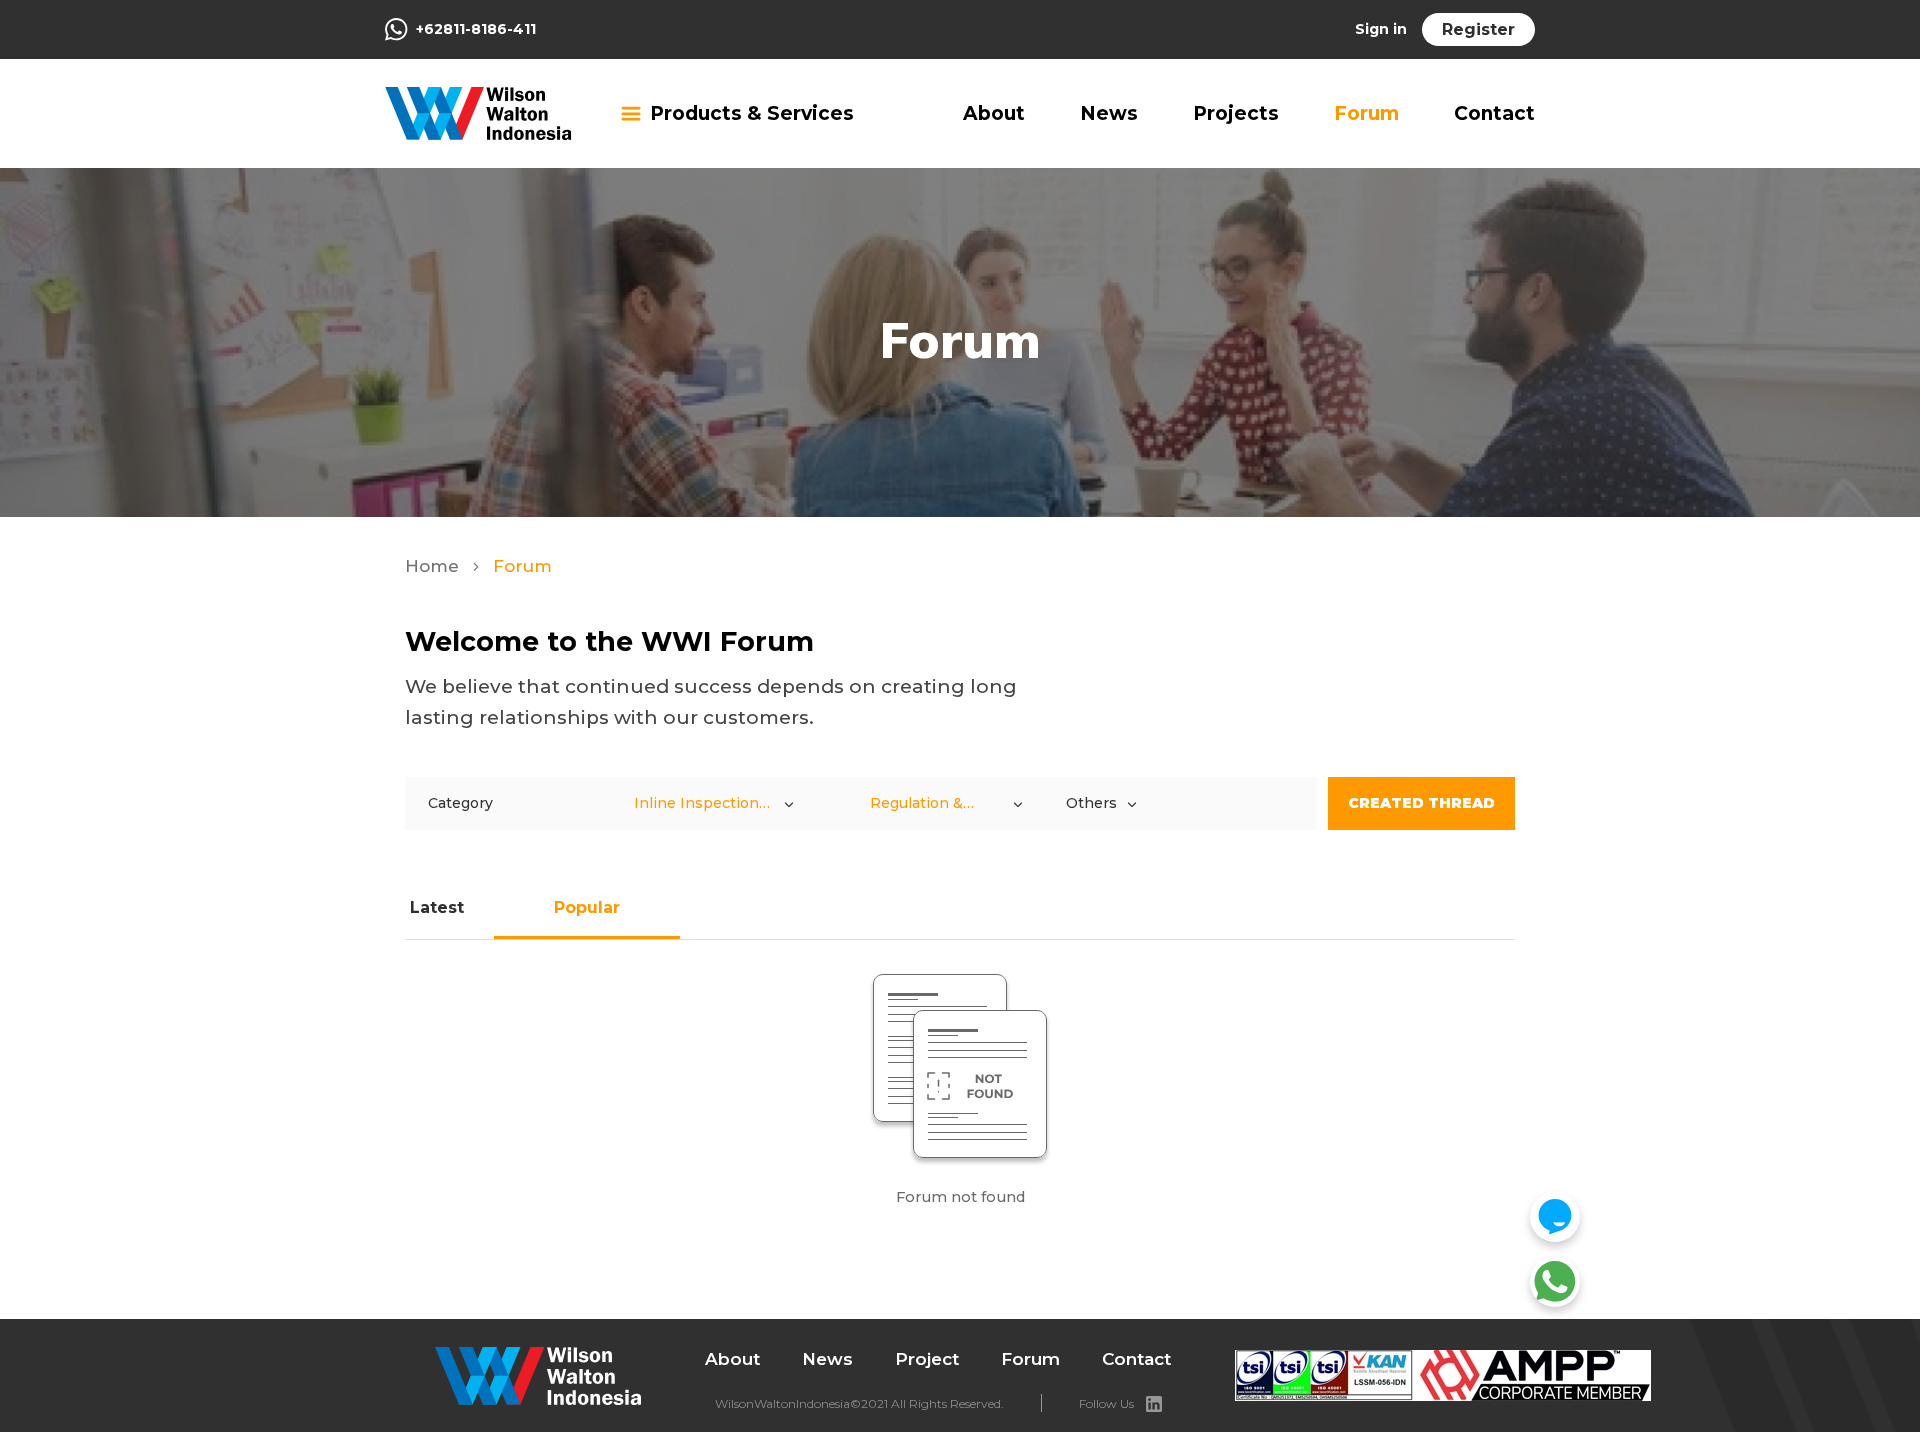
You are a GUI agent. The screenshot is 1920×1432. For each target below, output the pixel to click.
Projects (1236, 113)
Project (927, 1359)
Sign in (1381, 29)
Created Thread (1421, 803)
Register (1478, 29)
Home (434, 566)
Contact (1494, 113)
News (1109, 113)
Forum (1366, 113)
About (994, 113)
